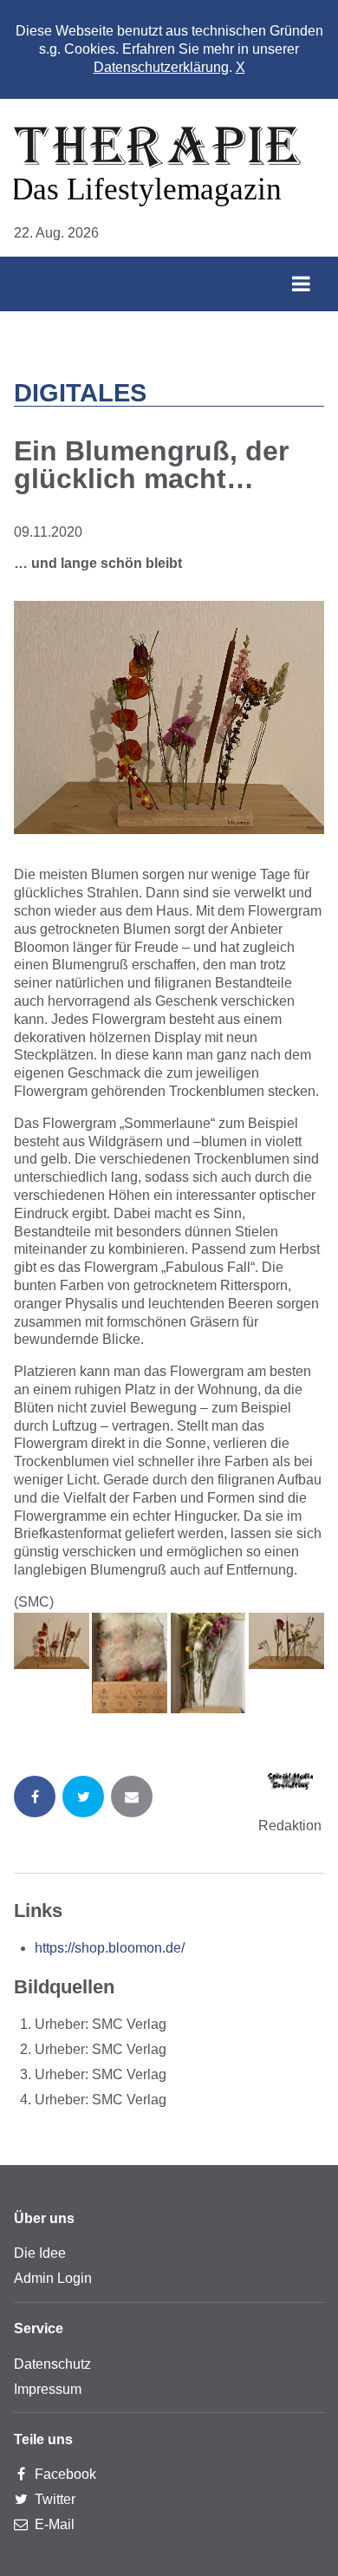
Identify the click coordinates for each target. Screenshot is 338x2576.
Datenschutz (52, 2364)
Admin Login (53, 2278)
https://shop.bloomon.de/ (110, 1948)
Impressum (48, 2389)
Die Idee (40, 2253)
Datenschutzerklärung (161, 67)
